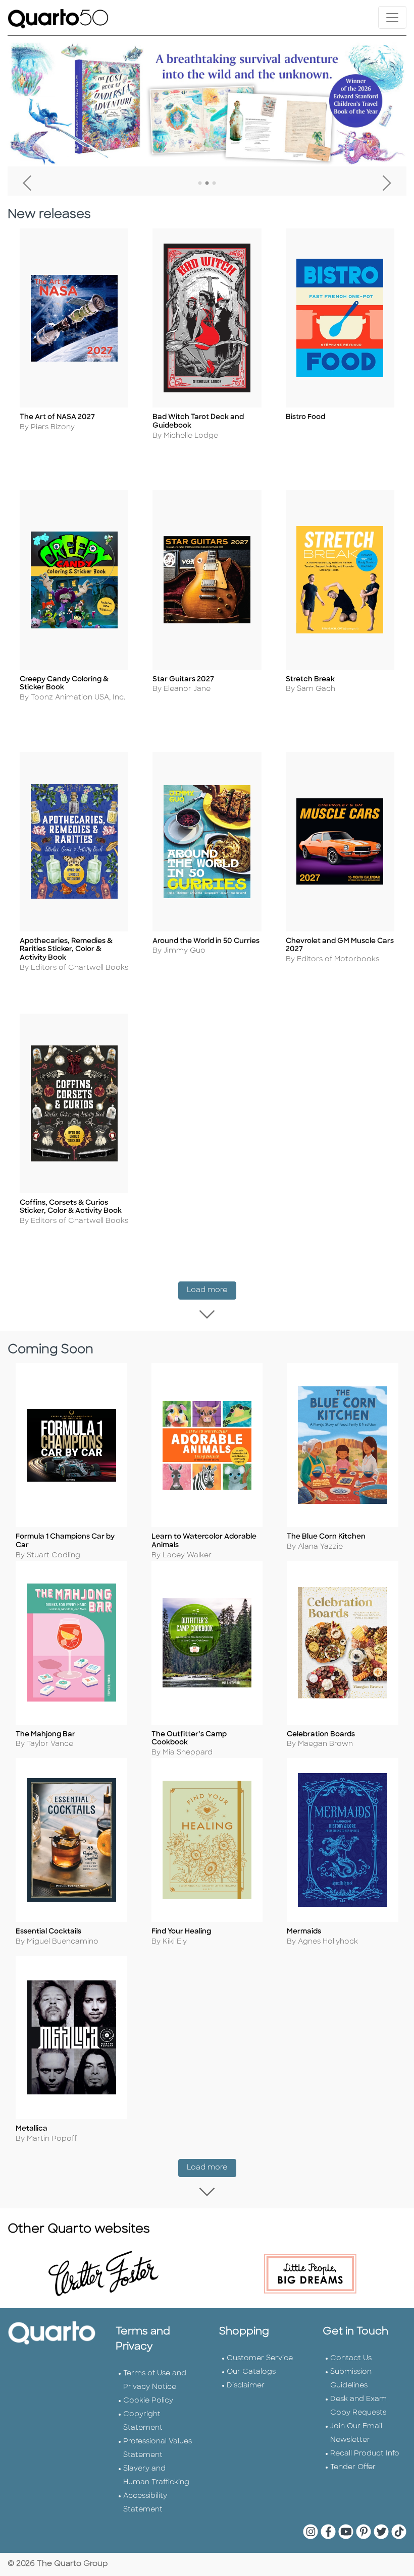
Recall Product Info (365, 2454)
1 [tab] (200, 184)
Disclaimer (246, 2386)
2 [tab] (207, 184)
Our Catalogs (251, 2372)
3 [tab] (214, 184)
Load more (212, 1290)
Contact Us (351, 2358)
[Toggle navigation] (392, 17)
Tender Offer (353, 2467)
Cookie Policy (148, 2401)
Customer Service (260, 2358)
